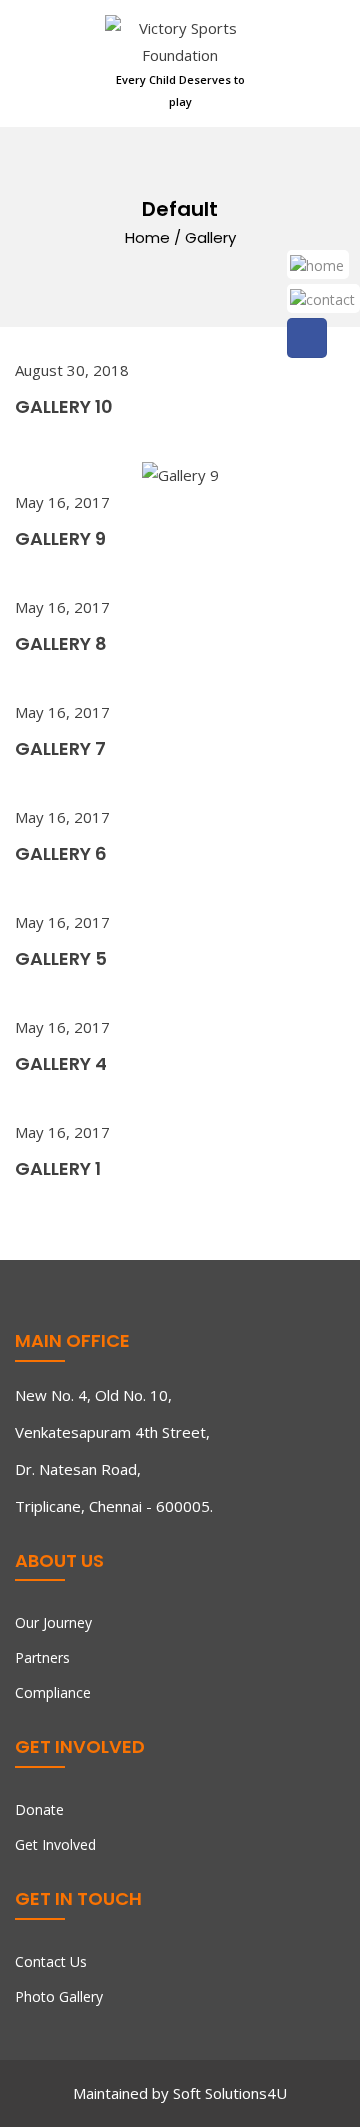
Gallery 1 (58, 1168)
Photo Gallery (59, 1996)
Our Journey (53, 1622)
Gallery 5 (61, 958)
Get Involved (55, 1844)
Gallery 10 (64, 406)
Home (147, 237)
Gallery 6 (61, 853)
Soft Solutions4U (230, 2093)
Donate (39, 1809)
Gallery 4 (61, 1063)
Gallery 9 (60, 538)
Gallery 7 (60, 748)
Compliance (53, 1692)
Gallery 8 (61, 643)
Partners (42, 1657)
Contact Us (51, 1961)
